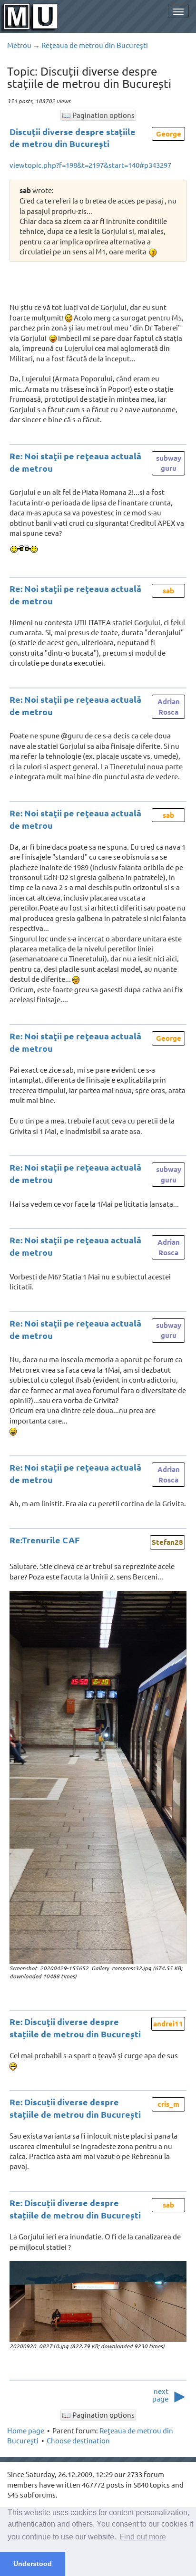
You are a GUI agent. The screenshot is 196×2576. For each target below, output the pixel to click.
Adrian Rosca (169, 706)
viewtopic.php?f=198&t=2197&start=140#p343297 (90, 165)
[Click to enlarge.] (98, 1777)
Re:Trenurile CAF (44, 1540)
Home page (26, 2430)
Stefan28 (167, 1542)
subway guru (169, 463)
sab (168, 591)
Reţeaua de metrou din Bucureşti (95, 45)
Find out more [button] (143, 2537)
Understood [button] (33, 2564)
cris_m (168, 2104)
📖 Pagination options (98, 115)
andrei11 (168, 2024)
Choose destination (78, 2440)
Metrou (19, 45)
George (169, 134)
